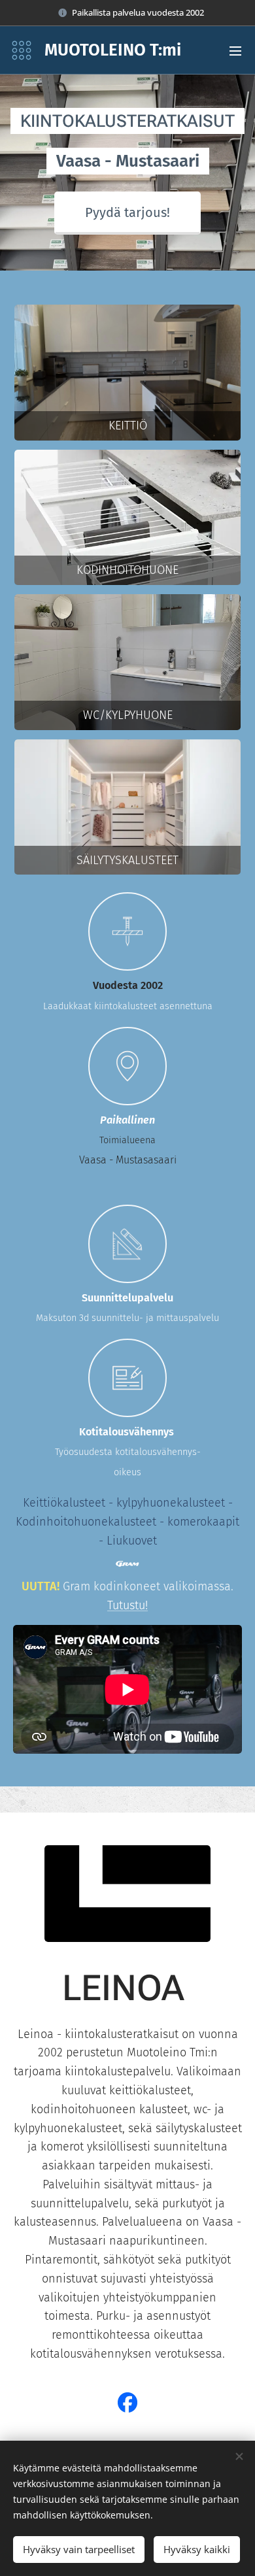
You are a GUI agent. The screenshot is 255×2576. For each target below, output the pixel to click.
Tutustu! (127, 1605)
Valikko (235, 50)
